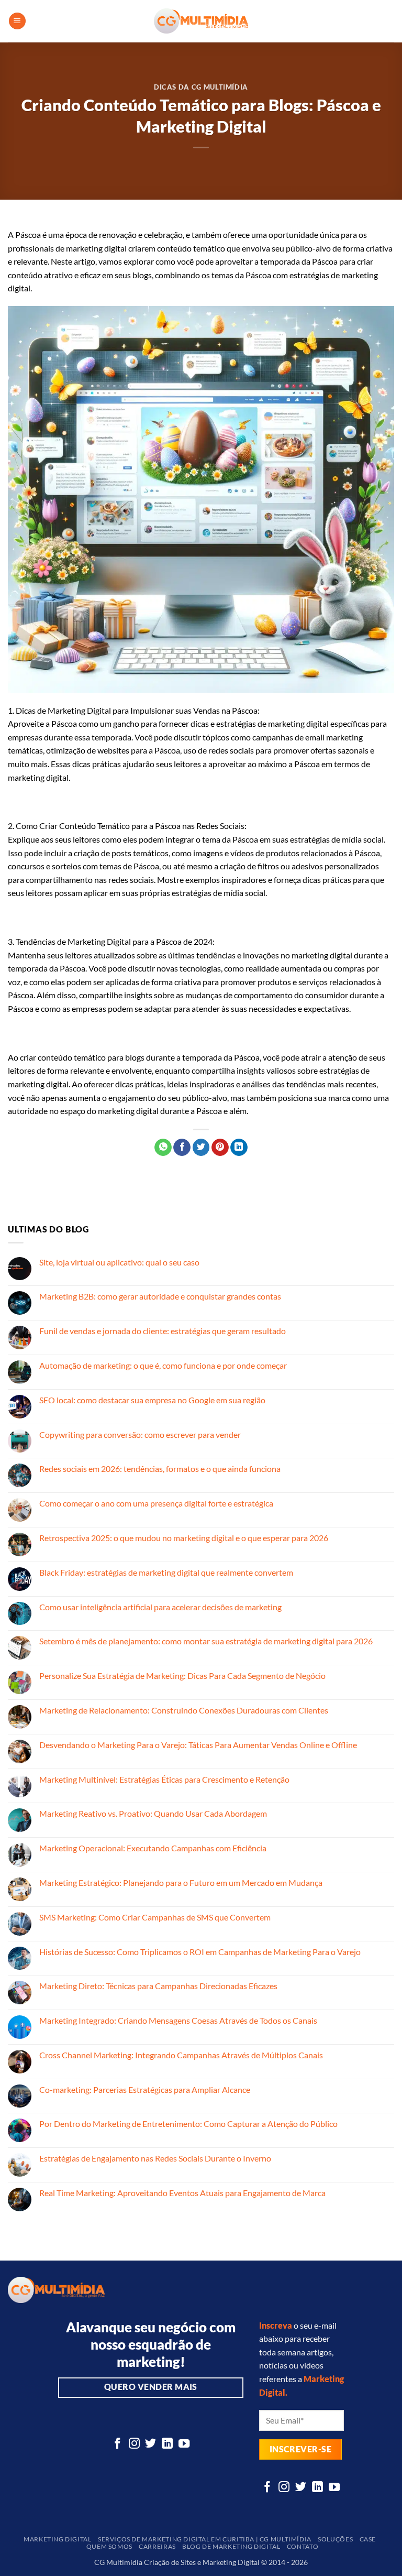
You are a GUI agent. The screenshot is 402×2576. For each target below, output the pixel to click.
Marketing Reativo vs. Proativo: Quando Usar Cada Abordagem (153, 1813)
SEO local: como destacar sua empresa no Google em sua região (152, 1400)
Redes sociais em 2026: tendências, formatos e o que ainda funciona (160, 1469)
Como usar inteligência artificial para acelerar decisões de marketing (160, 1607)
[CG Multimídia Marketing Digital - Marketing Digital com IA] (201, 21)
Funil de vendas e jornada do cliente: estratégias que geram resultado (163, 1331)
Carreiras (157, 2546)
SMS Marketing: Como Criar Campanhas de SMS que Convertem (155, 1917)
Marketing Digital (57, 2539)
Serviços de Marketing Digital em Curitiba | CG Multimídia (205, 2539)
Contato (303, 2546)
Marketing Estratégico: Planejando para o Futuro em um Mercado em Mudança (181, 1882)
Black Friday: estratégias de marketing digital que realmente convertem (166, 1572)
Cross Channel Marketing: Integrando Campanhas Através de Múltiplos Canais (181, 2055)
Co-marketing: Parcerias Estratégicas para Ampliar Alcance (145, 2089)
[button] (17, 21)
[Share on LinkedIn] (239, 1148)
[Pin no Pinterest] (220, 1148)
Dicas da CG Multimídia (201, 87)
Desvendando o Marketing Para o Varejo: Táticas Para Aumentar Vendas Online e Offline (198, 1745)
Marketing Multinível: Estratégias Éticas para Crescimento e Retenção (164, 1779)
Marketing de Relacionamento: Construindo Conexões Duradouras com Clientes (184, 1710)
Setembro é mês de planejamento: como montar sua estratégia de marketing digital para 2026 (206, 1641)
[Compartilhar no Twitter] (201, 1148)
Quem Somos (109, 2546)
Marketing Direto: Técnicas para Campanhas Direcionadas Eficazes (158, 1986)
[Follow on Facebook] (118, 2444)
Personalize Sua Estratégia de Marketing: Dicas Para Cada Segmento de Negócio (182, 1676)
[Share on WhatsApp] (163, 1148)
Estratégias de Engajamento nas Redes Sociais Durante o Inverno (155, 2158)
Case (368, 2539)
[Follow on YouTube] (184, 2444)
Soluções (335, 2539)
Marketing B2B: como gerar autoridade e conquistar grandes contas (160, 1296)
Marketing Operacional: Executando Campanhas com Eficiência (153, 1848)
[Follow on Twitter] (150, 2444)
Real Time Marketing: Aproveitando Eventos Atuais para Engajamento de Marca (182, 2193)
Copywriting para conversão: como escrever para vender (140, 1434)
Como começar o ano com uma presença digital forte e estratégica (156, 1503)
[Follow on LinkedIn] (167, 2444)
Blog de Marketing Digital (231, 2546)
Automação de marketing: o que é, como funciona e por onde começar (163, 1365)
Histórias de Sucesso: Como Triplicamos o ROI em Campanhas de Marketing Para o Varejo (200, 1952)
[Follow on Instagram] (134, 2444)
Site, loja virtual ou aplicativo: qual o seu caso (119, 1262)
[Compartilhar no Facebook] (182, 1148)
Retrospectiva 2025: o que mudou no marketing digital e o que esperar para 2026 (184, 1538)
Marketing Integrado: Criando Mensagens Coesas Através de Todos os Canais (178, 2020)
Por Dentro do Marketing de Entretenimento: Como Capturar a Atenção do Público (188, 2124)
